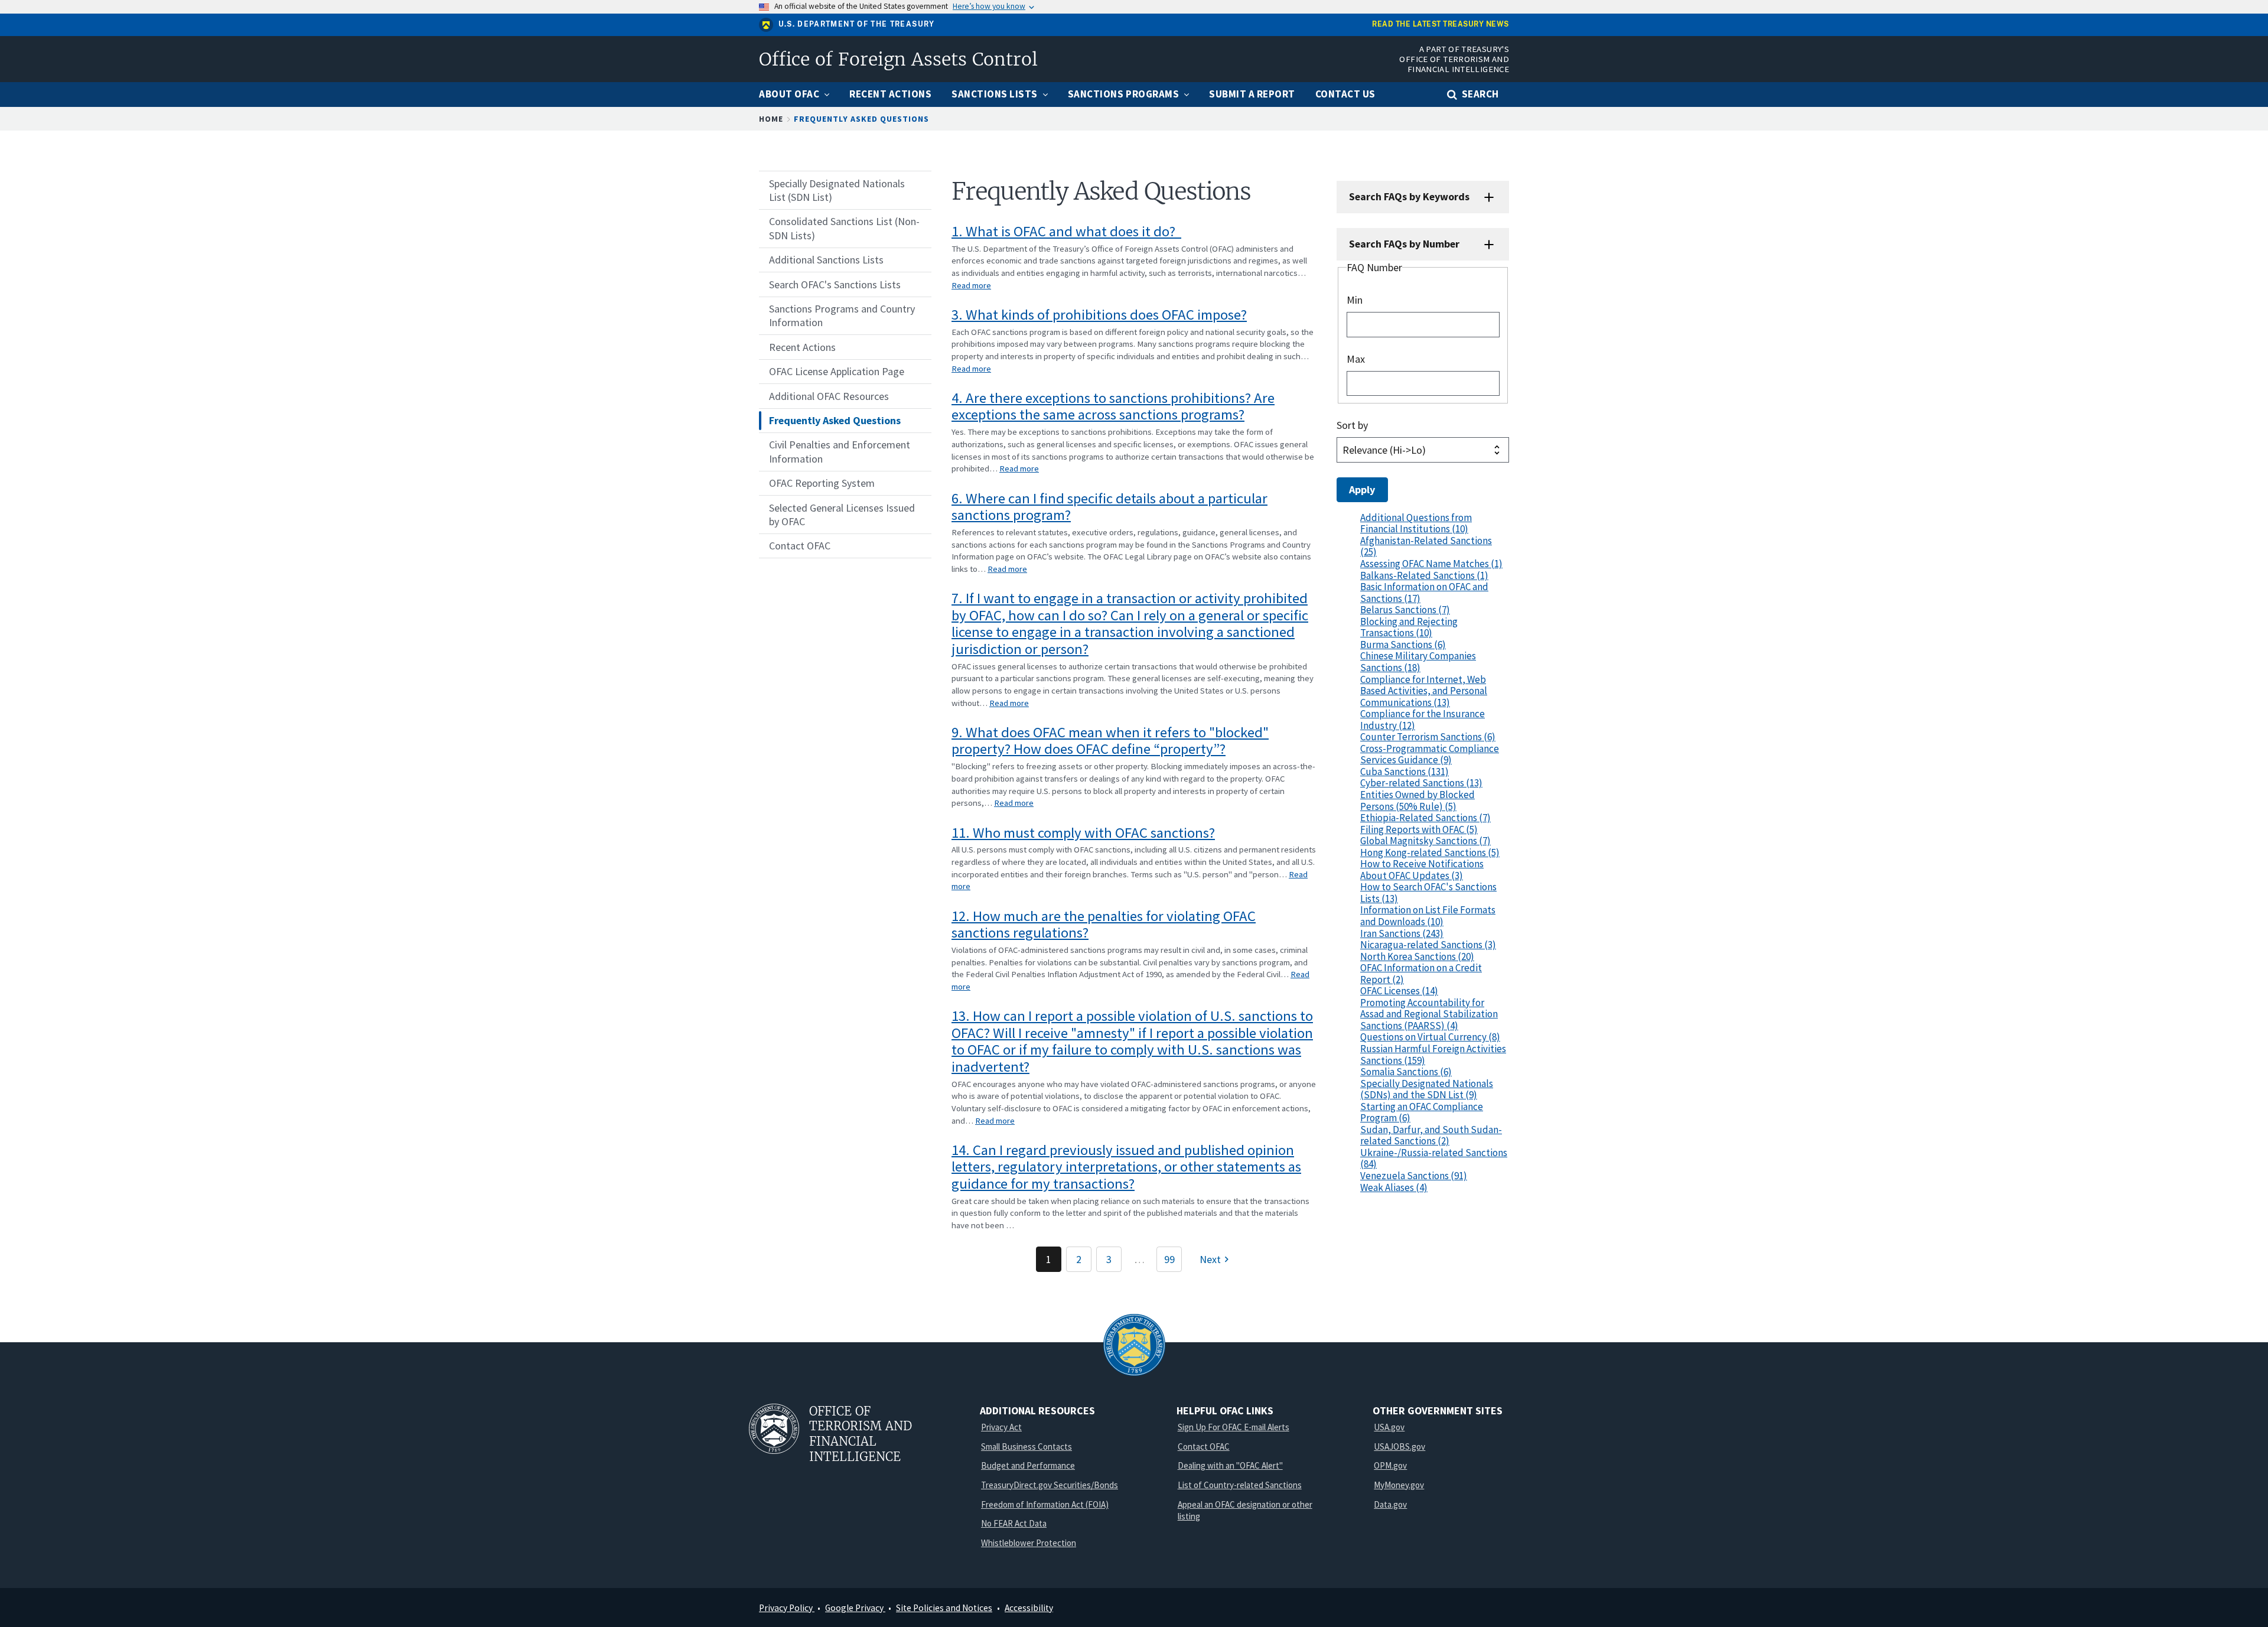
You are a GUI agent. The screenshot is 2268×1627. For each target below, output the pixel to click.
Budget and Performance (1028, 1465)
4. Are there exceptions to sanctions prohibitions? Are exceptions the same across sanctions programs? (1113, 406)
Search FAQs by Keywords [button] (1409, 196)
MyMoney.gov (1399, 1485)
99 (1169, 1259)
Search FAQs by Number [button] (1404, 244)
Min (1355, 300)
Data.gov (1390, 1504)
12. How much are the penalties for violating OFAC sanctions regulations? (1104, 925)
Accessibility (1029, 1608)
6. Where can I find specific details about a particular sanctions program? (1109, 507)
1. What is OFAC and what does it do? (1066, 231)
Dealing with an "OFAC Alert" (1230, 1465)
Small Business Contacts (1027, 1447)
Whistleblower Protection (1029, 1543)
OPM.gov (1390, 1465)
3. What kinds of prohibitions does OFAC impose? (1099, 315)
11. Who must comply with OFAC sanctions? (1083, 833)
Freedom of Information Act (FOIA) (1045, 1504)
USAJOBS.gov (1399, 1447)
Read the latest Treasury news (1441, 25)
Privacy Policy (787, 1608)
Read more (971, 285)
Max (1356, 359)
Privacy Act (1001, 1427)
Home (771, 119)
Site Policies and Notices (944, 1608)
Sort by (1352, 425)
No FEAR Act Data (1014, 1523)
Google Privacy (855, 1608)
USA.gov (1389, 1427)
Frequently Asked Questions (861, 119)
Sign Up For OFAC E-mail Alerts (1234, 1427)
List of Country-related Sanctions (1240, 1485)
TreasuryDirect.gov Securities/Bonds (1050, 1485)
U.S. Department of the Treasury (857, 24)
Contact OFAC (1204, 1447)
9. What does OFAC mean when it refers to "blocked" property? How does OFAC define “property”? (1110, 741)
